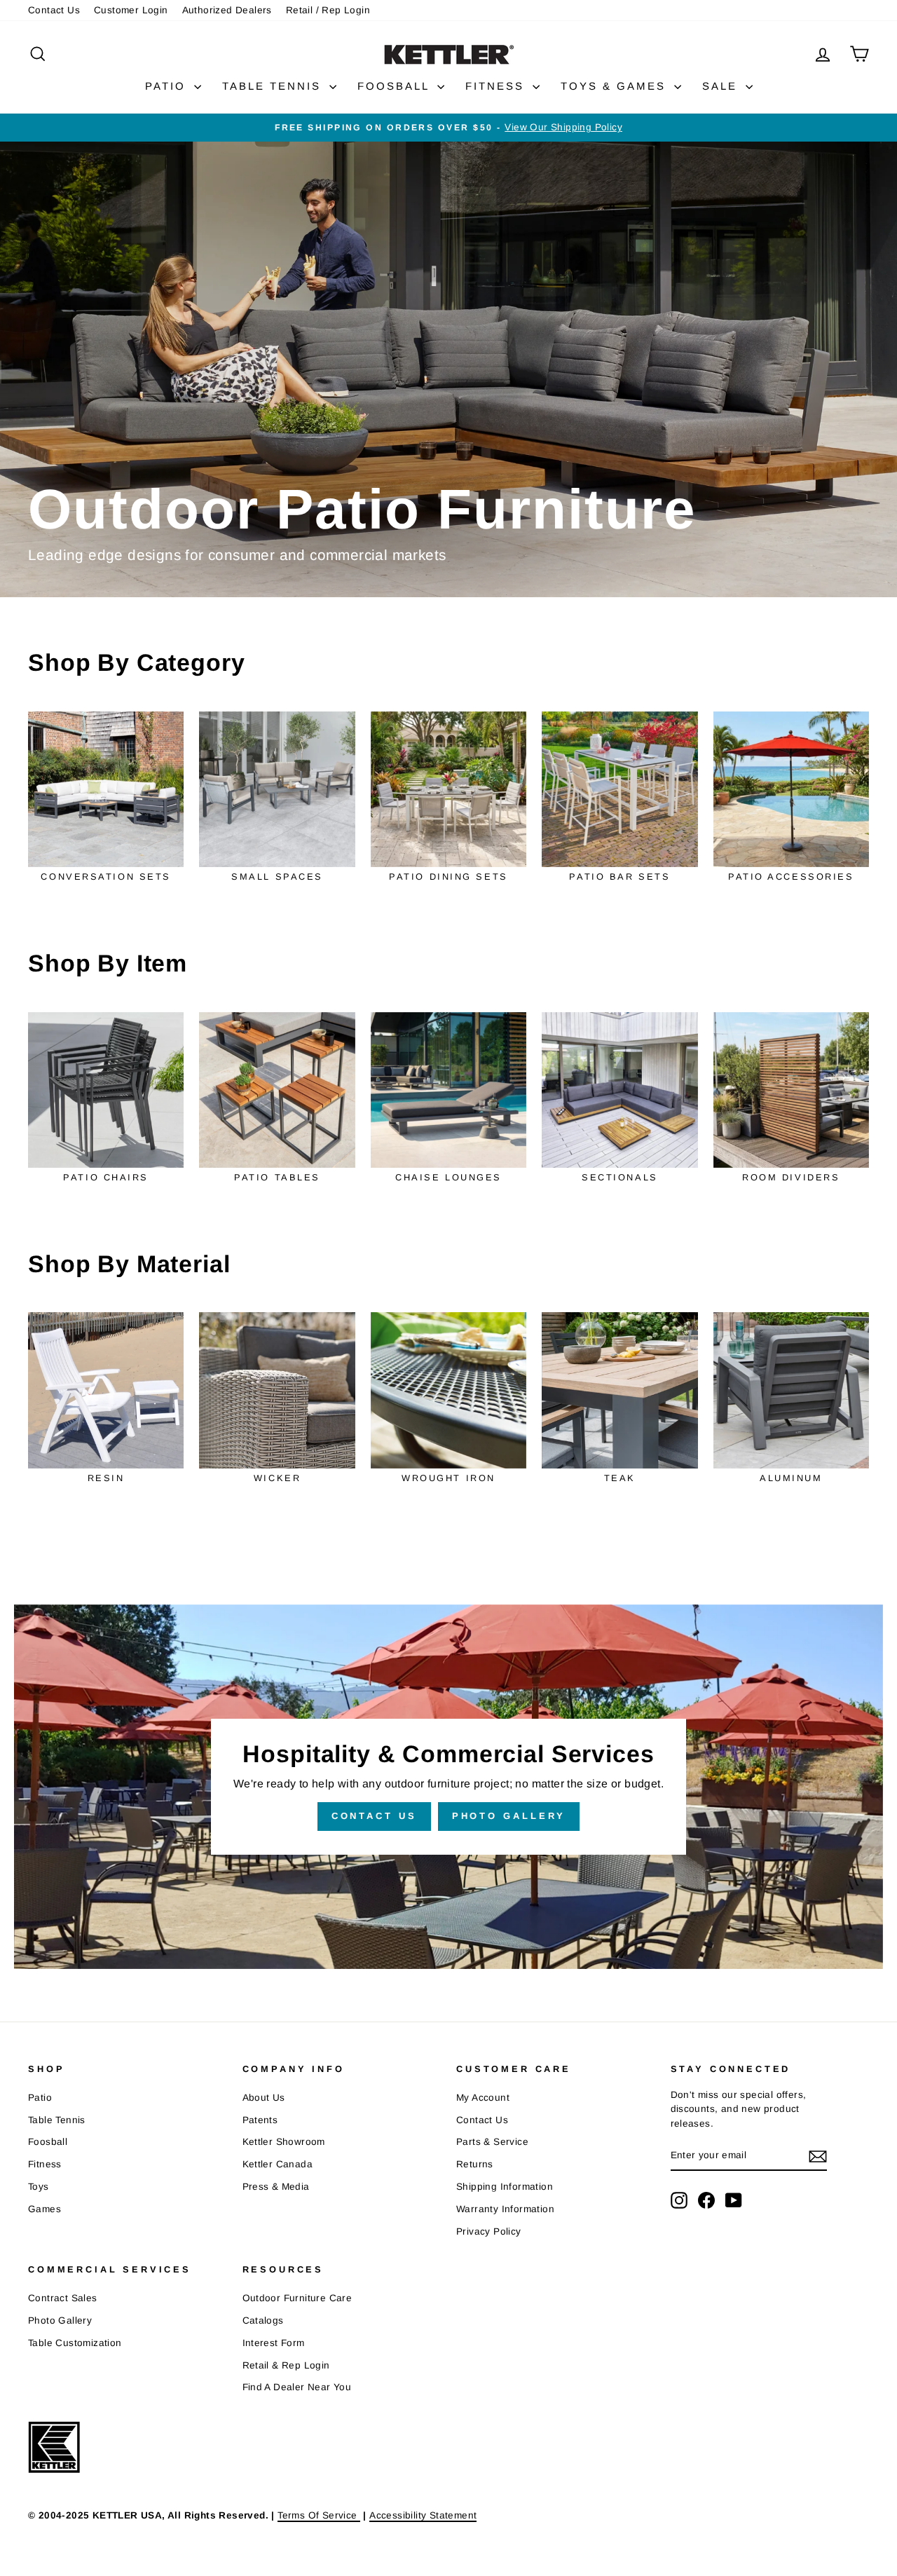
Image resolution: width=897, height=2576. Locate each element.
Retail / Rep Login (328, 10)
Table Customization (75, 2343)
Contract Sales (63, 2298)
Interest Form (274, 2343)
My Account (483, 2098)
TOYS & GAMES (616, 86)
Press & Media (276, 2187)
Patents (260, 2120)
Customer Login (131, 10)
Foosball (48, 2142)
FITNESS (497, 86)
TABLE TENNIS (274, 86)
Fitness (45, 2164)
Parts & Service (492, 2142)
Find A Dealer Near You (297, 2387)
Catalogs (263, 2321)
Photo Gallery (509, 1816)
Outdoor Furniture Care (297, 2298)
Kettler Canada (278, 2164)
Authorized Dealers (227, 10)
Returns (475, 2164)
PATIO (168, 86)
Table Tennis (57, 2120)
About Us (264, 2098)
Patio (40, 2098)
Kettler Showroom (284, 2142)
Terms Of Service (319, 2515)
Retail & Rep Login (286, 2365)
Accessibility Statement (423, 2515)
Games (44, 2209)
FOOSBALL (396, 86)
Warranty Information (505, 2209)
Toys (39, 2187)
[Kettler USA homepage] (427, 2447)
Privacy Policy (489, 2231)
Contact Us (54, 10)
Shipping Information (505, 2187)
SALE (722, 86)
